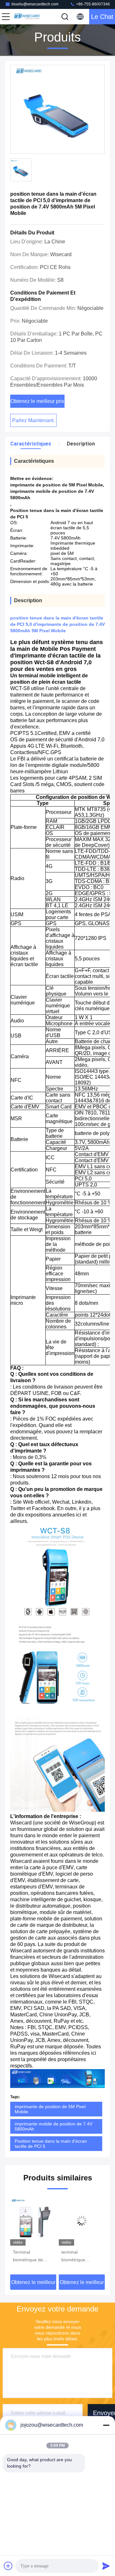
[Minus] (106, 2425)
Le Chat (102, 17)
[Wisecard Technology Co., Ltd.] (27, 17)
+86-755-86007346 (92, 4)
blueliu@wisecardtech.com (35, 4)
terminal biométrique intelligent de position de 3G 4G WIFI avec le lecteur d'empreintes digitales (33, 2257)
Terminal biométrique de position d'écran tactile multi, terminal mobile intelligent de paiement (77, 2257)
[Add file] (8, 2566)
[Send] (106, 2566)
